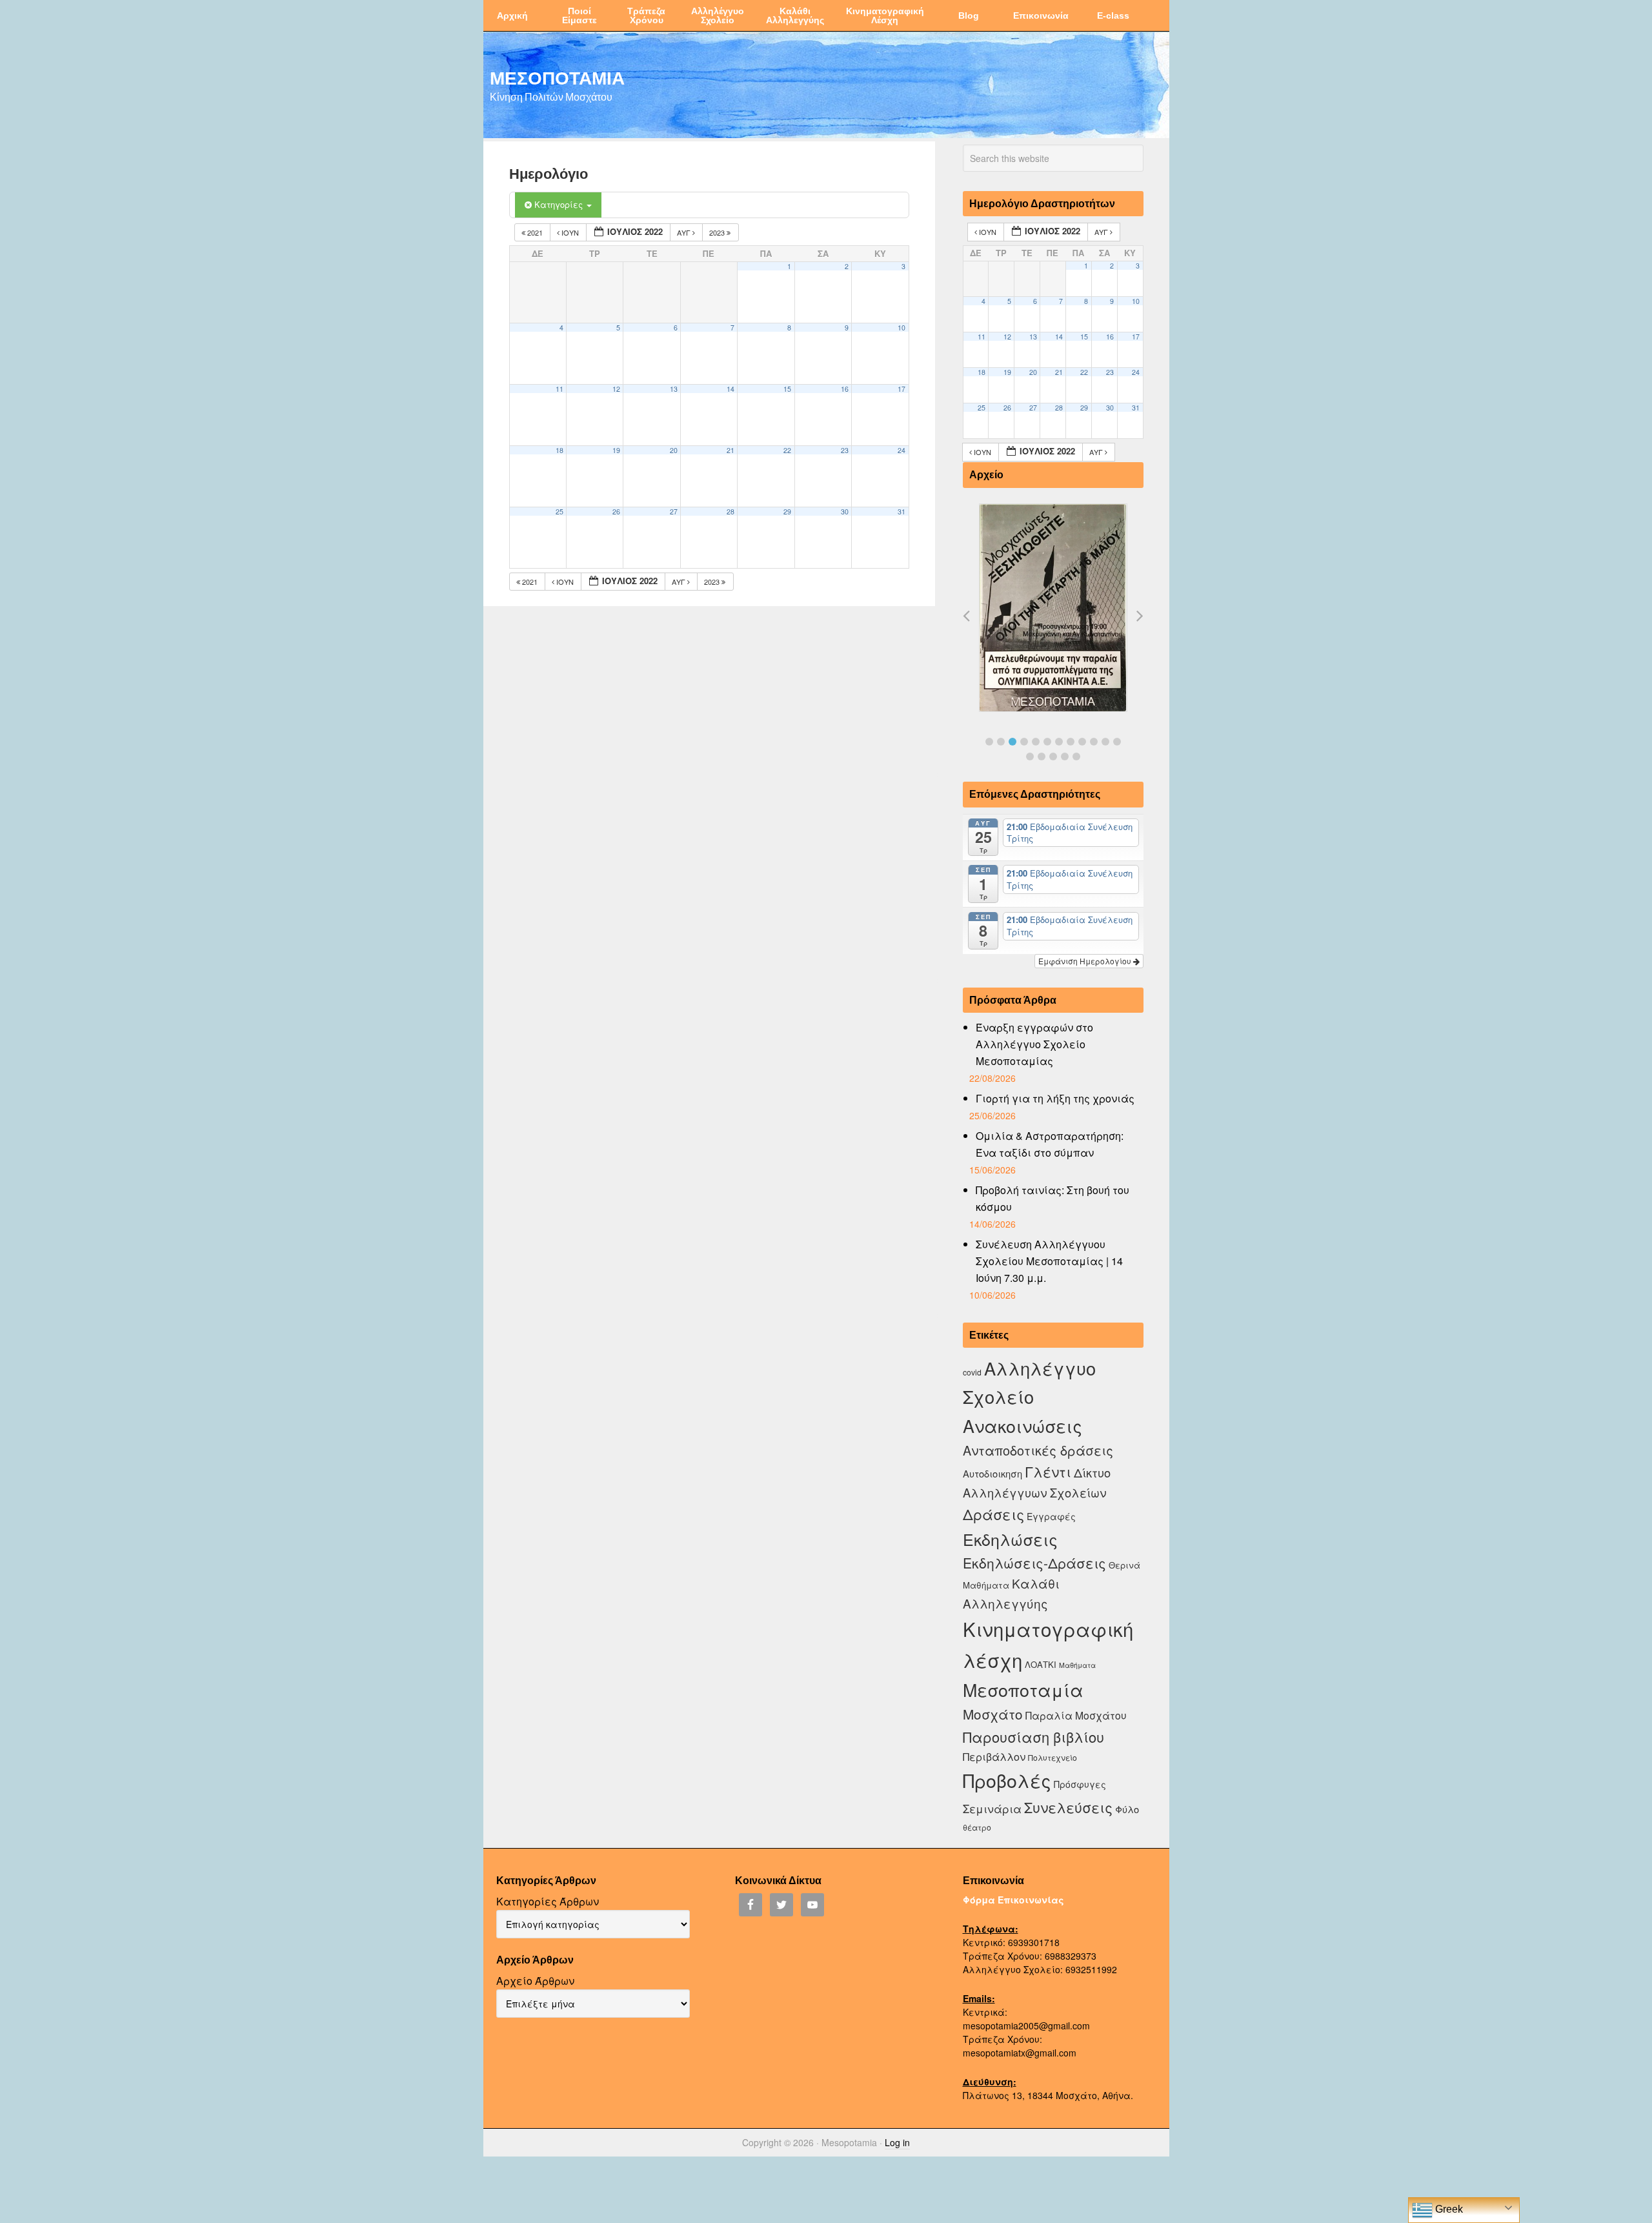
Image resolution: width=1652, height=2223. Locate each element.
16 (845, 389)
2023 (718, 232)
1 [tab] (989, 742)
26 (616, 512)
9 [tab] (1082, 742)
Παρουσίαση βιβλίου (1033, 1737)
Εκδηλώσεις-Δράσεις (1034, 1563)
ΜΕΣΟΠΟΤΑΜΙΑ (557, 77)
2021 (535, 232)
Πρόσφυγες (1080, 1784)
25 (559, 512)
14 (730, 389)
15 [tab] (1053, 756)
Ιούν (570, 232)
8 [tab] (1071, 742)
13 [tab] (1030, 756)
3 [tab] (1012, 742)
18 (559, 450)
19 (616, 450)
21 (730, 450)
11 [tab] (1105, 742)
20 (674, 450)
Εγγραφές (1051, 1516)
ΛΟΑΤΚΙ (1041, 1664)
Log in (897, 2142)
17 (902, 389)
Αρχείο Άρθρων (535, 1981)
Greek (1448, 2209)
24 (902, 450)
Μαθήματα (1077, 1665)
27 (674, 512)
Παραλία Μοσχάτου (1076, 1715)
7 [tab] (1059, 742)
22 (787, 450)
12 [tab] (1117, 742)
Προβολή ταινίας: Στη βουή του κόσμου (1053, 1198)
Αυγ (685, 232)
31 (902, 512)
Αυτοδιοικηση (992, 1473)
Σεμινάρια (992, 1809)
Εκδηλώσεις (1010, 1539)
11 (559, 389)
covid (972, 1372)
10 (902, 328)
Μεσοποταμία (1023, 1690)
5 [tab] (1036, 742)
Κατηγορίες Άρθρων (548, 1901)
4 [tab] (1024, 742)
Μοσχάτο (993, 1714)
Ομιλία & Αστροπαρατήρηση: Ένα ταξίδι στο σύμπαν (1050, 1144)
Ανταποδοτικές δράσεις (1038, 1450)
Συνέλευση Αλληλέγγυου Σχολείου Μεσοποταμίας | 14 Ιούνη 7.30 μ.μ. (1049, 1261)
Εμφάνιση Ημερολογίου (1086, 961)
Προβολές (1007, 1780)
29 (787, 512)
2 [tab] (1001, 742)
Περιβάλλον (994, 1756)
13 (674, 389)
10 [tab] (1094, 742)
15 (787, 389)
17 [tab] (1076, 756)
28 (730, 512)
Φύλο (1127, 1809)
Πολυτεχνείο (1053, 1757)
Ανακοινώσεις (1022, 1426)
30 (845, 512)
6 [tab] (1047, 742)
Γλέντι (1048, 1471)
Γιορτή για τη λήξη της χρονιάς (1055, 1098)
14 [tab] (1042, 756)
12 (616, 389)
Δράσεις (993, 1514)
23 (845, 450)
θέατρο (977, 1827)
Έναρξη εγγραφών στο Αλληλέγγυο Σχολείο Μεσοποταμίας (1034, 1044)
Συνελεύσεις (1068, 1807)
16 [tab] (1065, 756)
